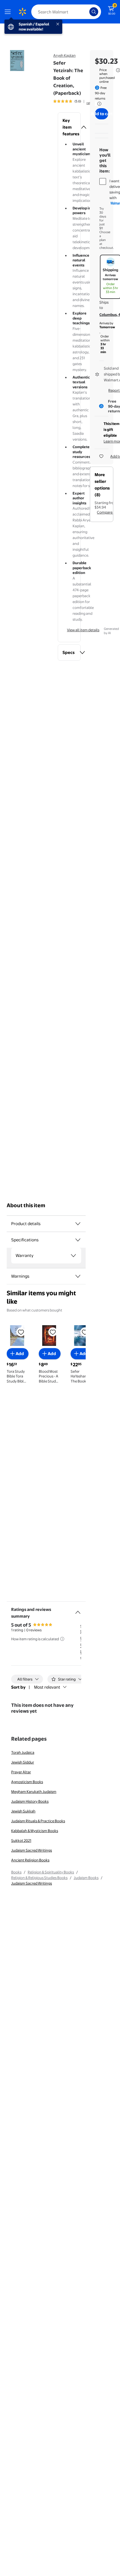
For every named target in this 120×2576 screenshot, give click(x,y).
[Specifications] (78, 1240)
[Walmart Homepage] (22, 12)
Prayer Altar (21, 1772)
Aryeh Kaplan (64, 55)
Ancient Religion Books (30, 1860)
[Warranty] (73, 1256)
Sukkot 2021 (21, 1840)
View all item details (83, 630)
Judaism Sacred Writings (32, 1850)
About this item (26, 1205)
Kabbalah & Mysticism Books (35, 1831)
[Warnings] (78, 1276)
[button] (69, 127)
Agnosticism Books (27, 1782)
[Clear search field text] (87, 12)
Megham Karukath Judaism (34, 1792)
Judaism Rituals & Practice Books (38, 1821)
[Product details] (78, 1224)
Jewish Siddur (23, 1762)
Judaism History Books (30, 1801)
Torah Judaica (23, 1752)
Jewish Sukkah (23, 1811)
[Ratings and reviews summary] (78, 1610)
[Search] (94, 12)
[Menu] (9, 12)
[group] (74, 101)
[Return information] (98, 104)
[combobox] (66, 12)
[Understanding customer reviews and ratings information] (62, 1639)
